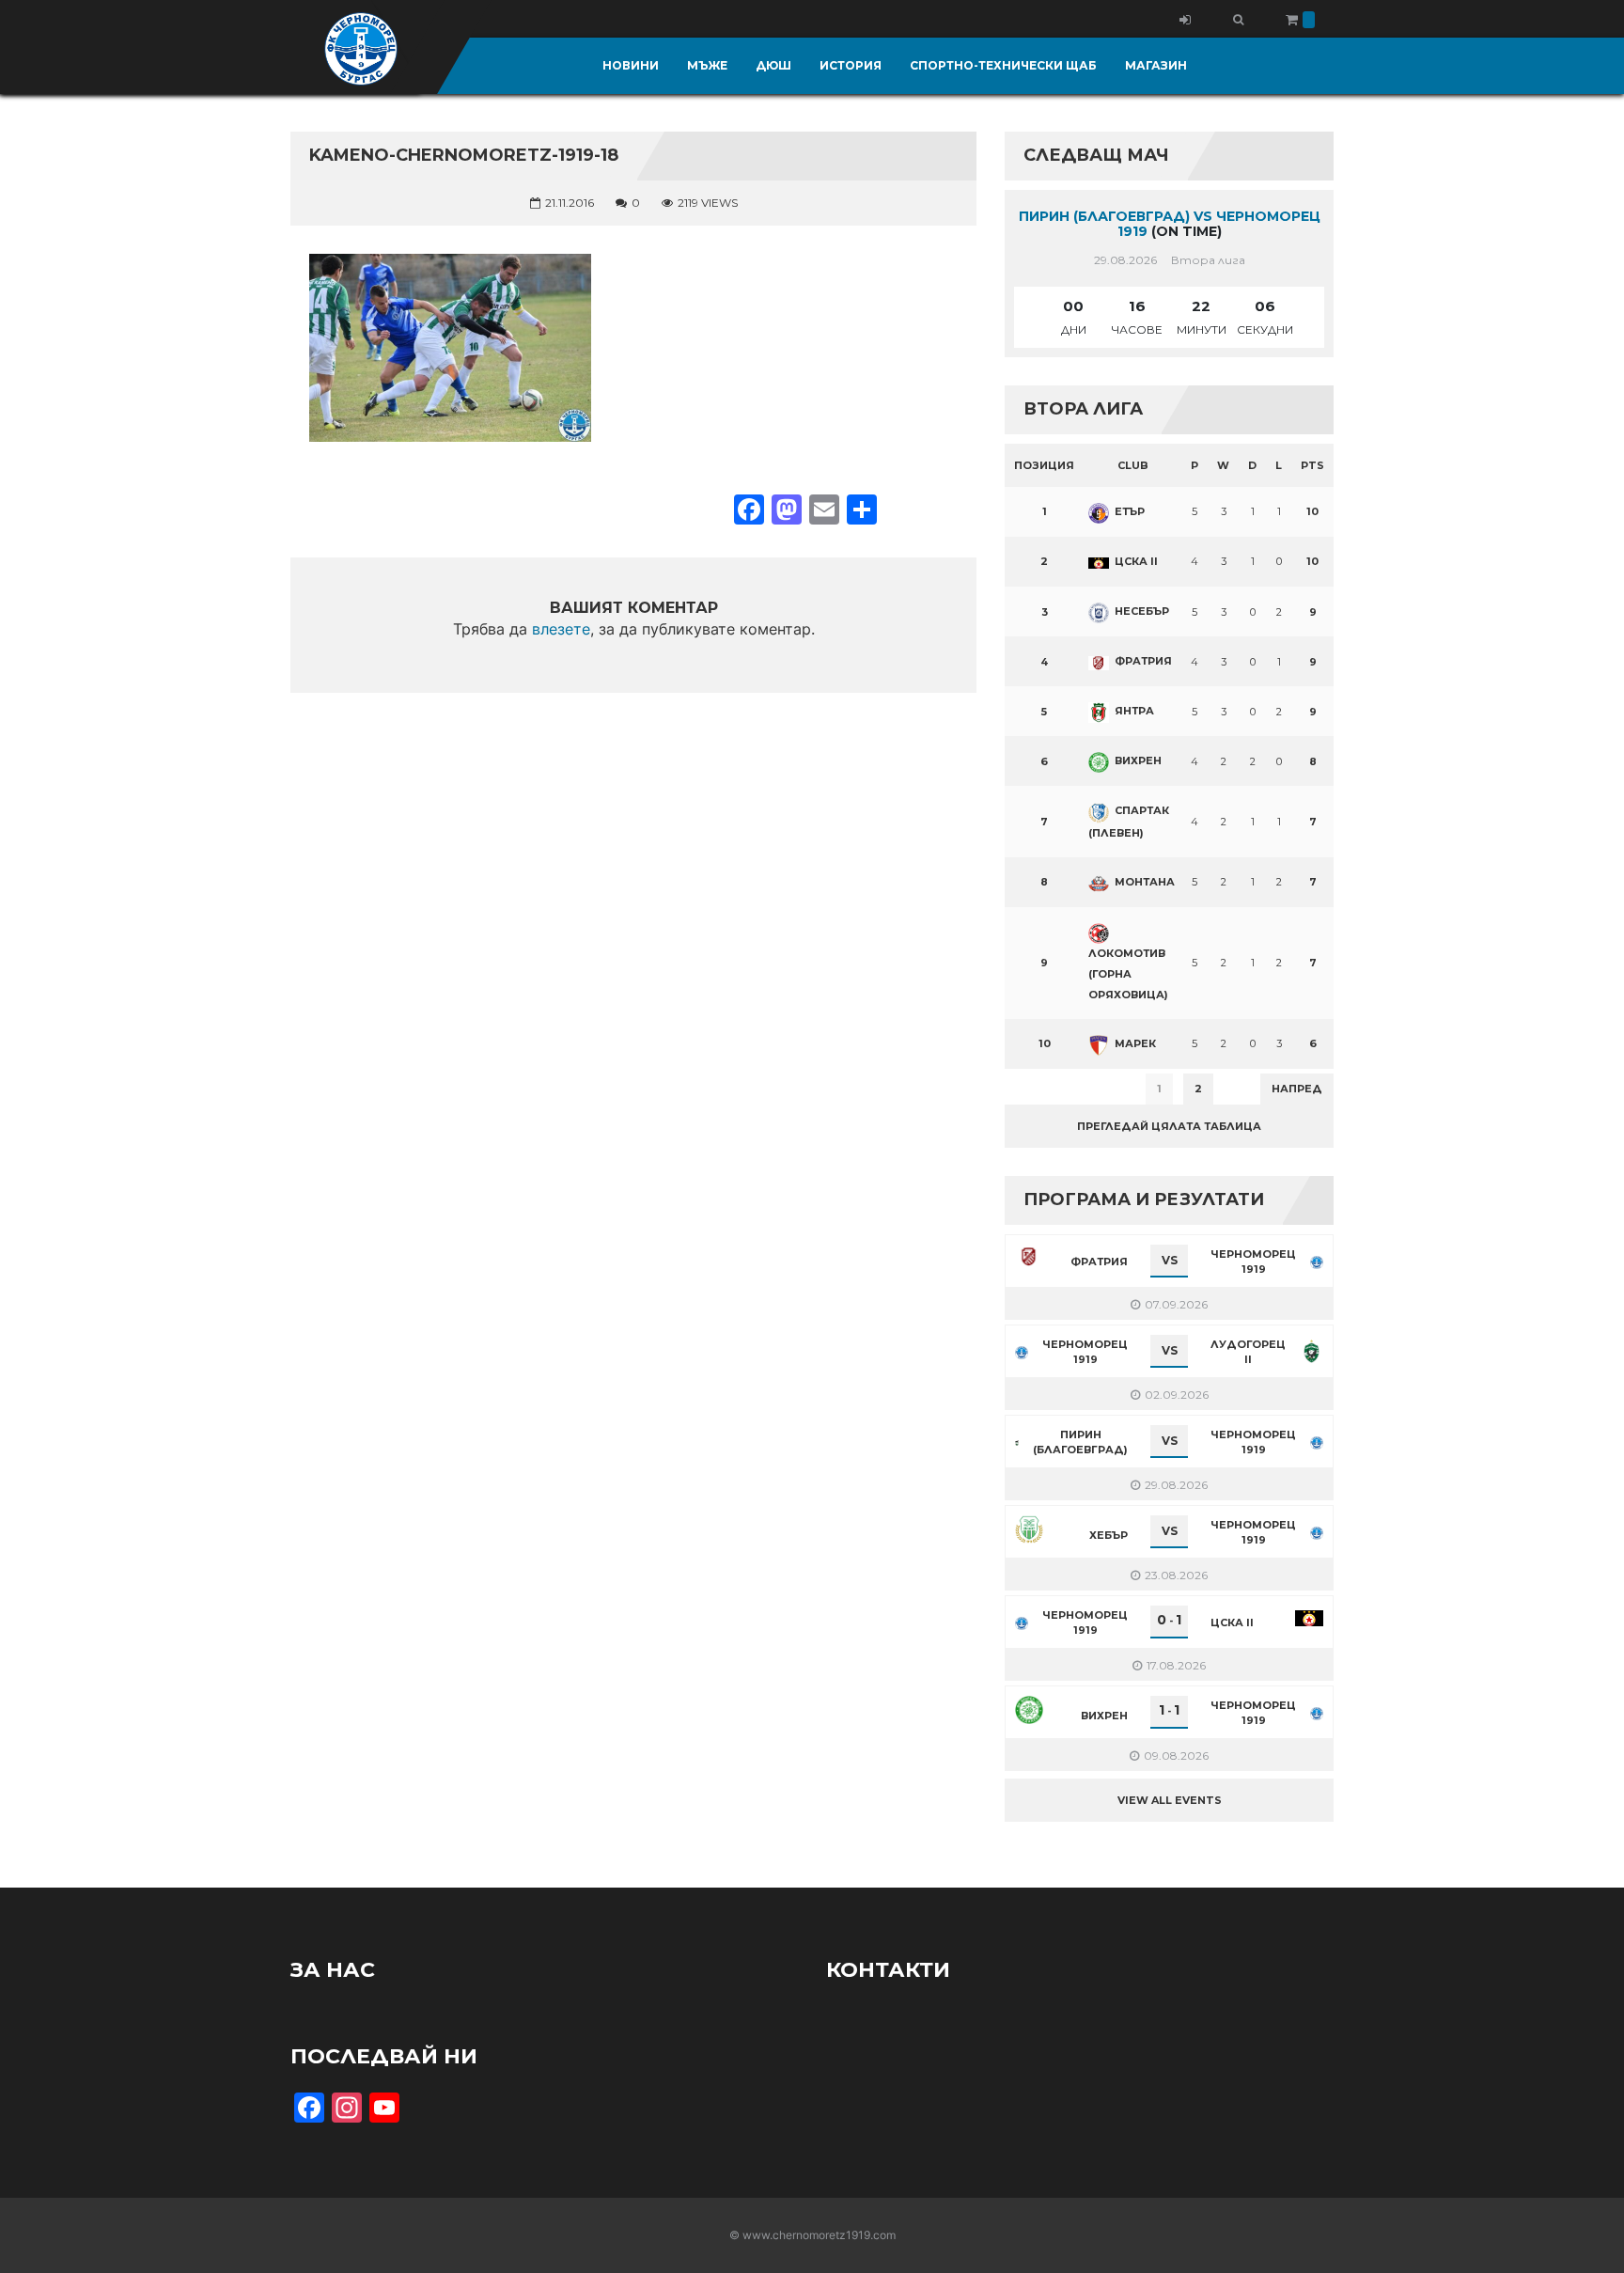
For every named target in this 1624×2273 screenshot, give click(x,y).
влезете (561, 629)
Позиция (1044, 465)
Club (1133, 465)
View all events (1170, 1800)
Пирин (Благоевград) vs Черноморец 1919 (1170, 224)
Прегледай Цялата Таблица (1169, 1126)
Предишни (1051, 1089)
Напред (1297, 1089)
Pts (1312, 465)
